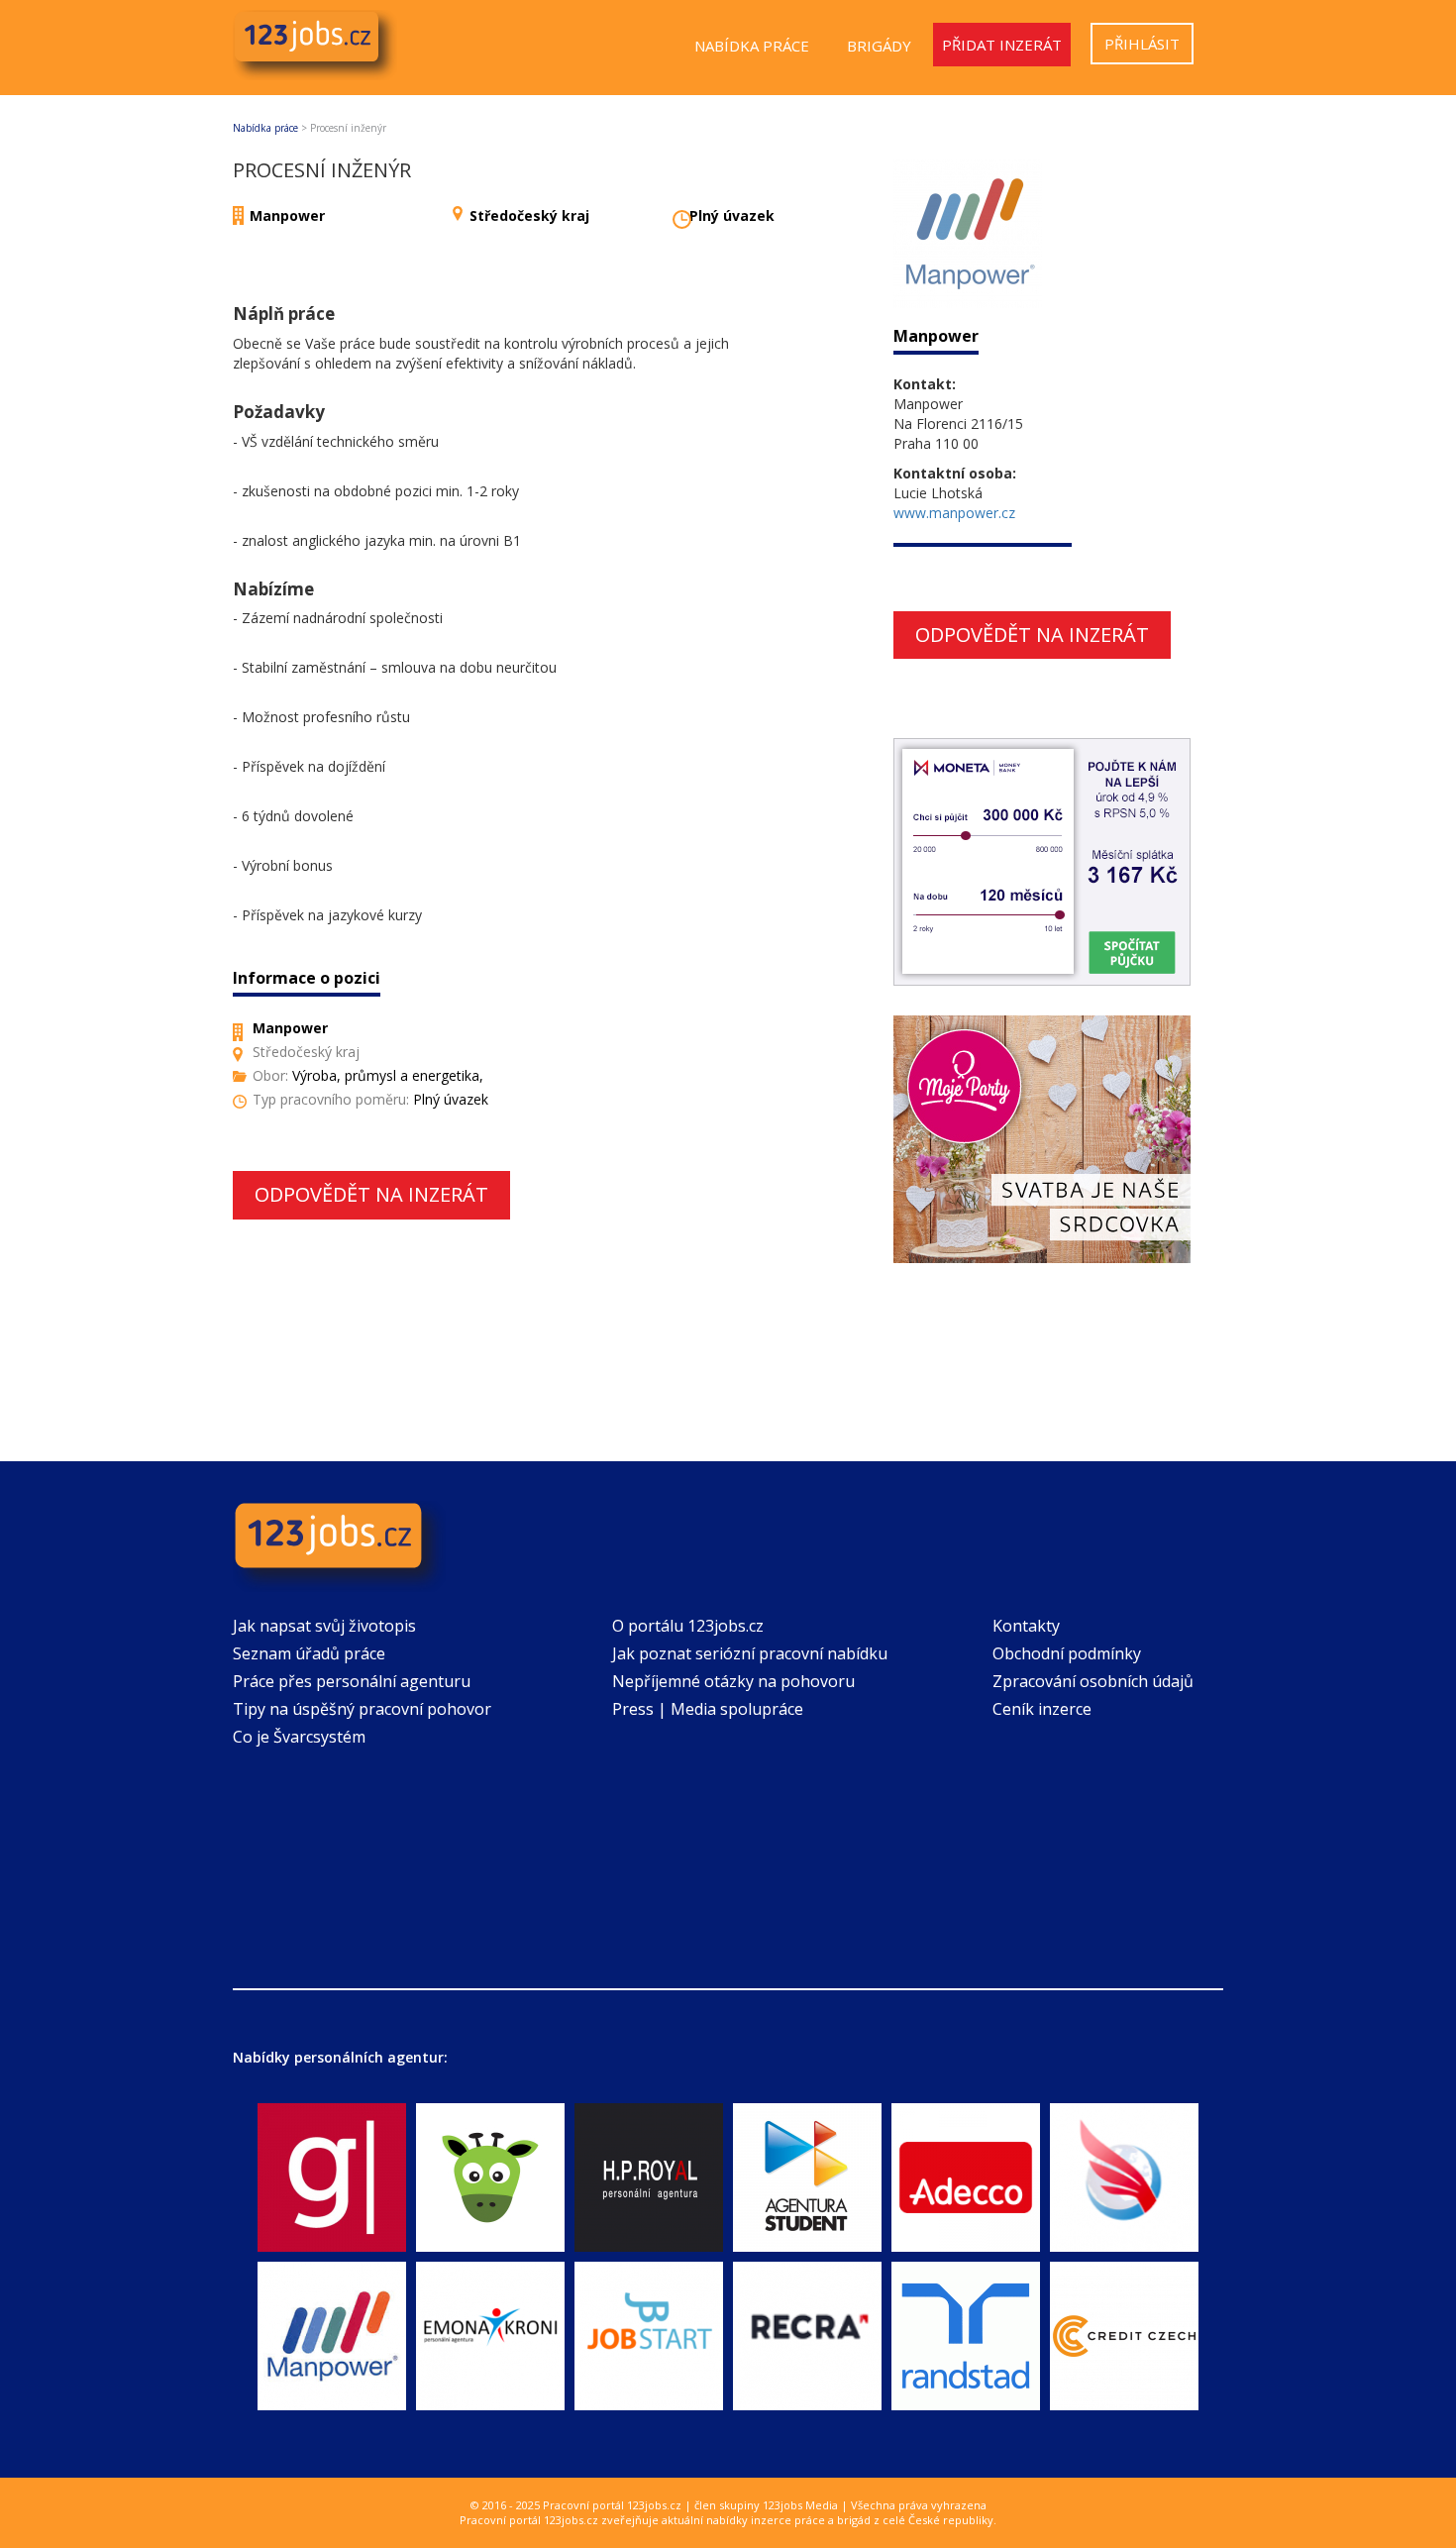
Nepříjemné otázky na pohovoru (733, 1681)
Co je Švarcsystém (299, 1737)
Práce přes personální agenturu (352, 1681)
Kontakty (1026, 1626)
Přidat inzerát (1002, 45)
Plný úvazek (732, 215)
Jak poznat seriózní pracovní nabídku (750, 1653)
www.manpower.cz (954, 513)
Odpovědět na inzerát (371, 1194)
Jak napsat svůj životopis (324, 1626)
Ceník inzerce (1042, 1709)
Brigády (879, 46)
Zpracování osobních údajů (1093, 1681)
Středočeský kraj (529, 215)
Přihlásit (1142, 44)
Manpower (287, 215)
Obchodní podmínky (1067, 1653)
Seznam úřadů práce (309, 1653)
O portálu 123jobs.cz (688, 1626)
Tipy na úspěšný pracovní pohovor (362, 1709)
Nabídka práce (752, 46)
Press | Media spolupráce (708, 1709)
